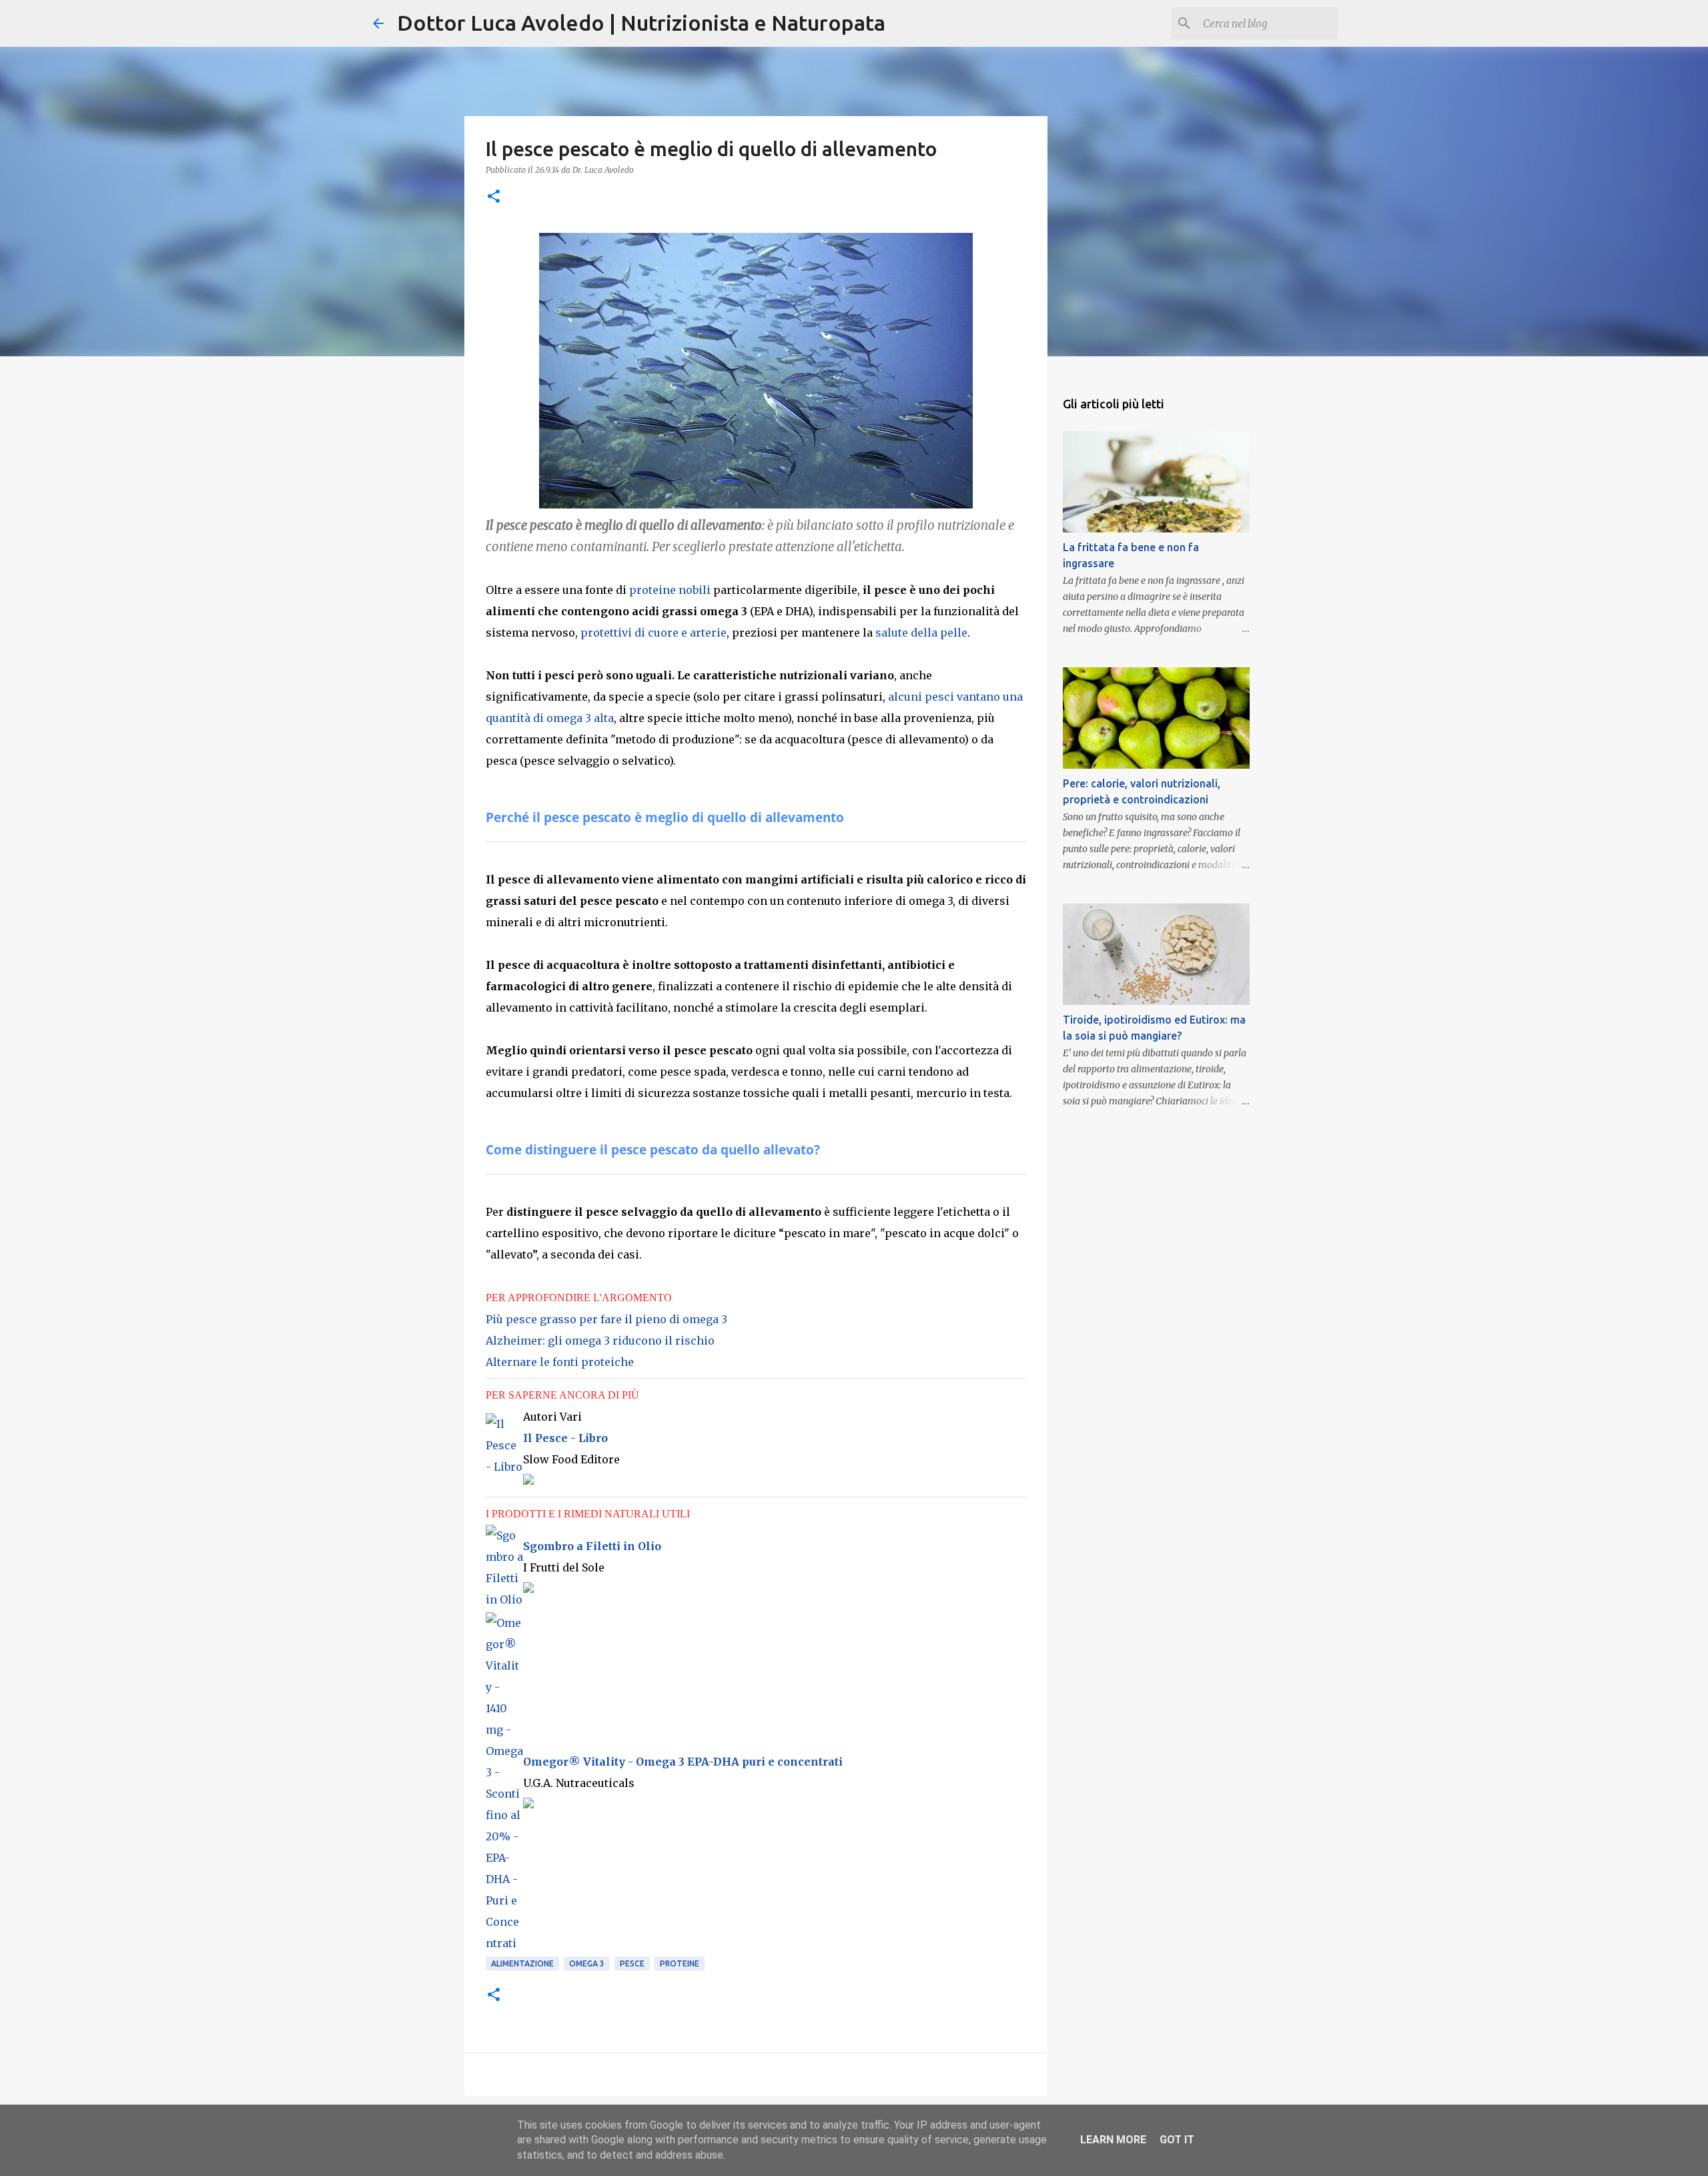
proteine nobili (670, 590)
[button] (494, 197)
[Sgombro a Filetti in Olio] (504, 1599)
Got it (1177, 2140)
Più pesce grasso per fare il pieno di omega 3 (606, 1319)
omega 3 (587, 1963)
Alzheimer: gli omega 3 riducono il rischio (600, 1341)
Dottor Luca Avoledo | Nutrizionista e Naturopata (641, 23)
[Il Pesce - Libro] (504, 1467)
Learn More (1113, 2140)
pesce (632, 1963)
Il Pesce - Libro (565, 1438)
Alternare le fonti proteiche (560, 1362)
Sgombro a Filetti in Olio (592, 1546)
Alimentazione (522, 1963)
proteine (680, 1963)
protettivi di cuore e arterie (654, 633)
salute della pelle (921, 633)
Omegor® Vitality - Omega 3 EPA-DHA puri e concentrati (683, 1762)
